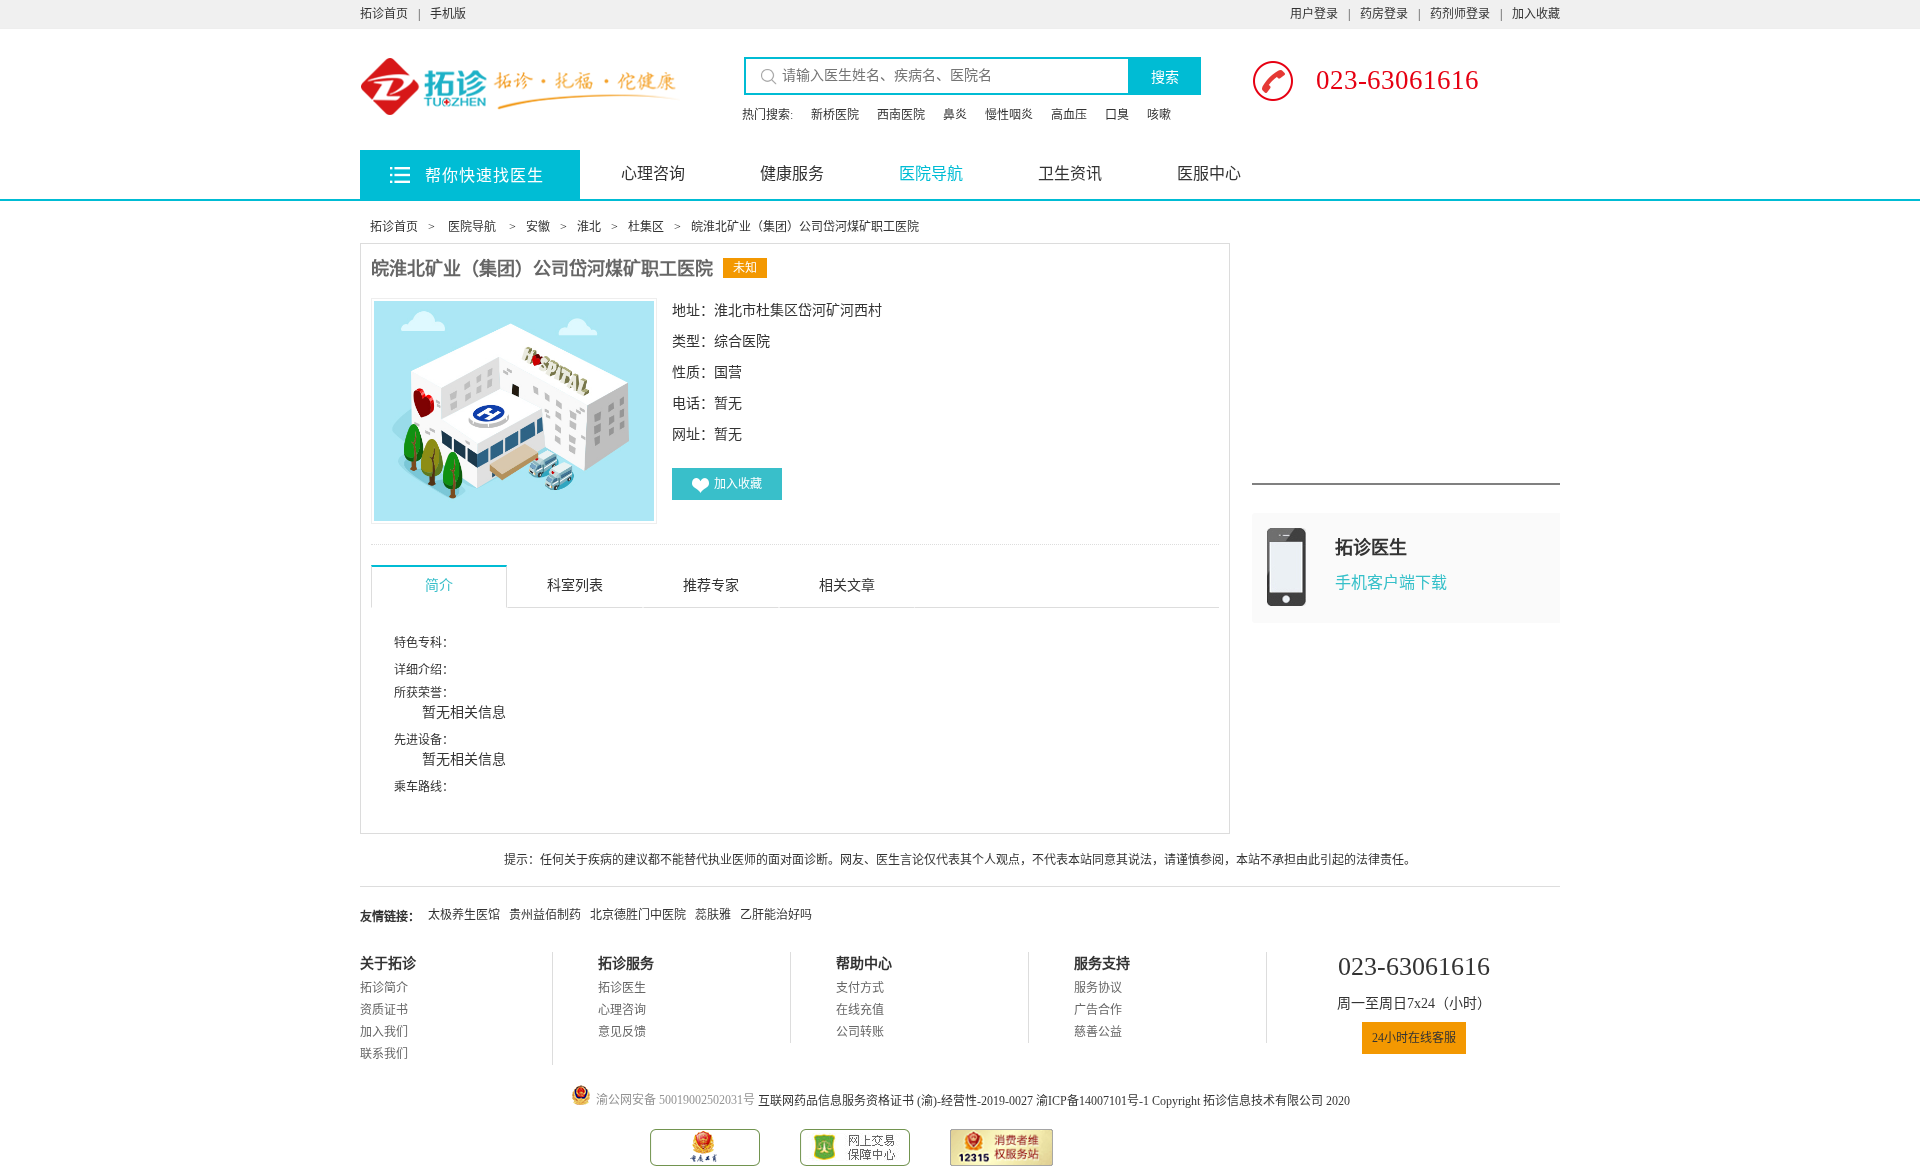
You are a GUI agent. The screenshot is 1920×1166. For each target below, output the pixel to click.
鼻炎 (955, 115)
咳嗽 (1159, 115)
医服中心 (1209, 173)
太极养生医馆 (464, 915)
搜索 (1165, 77)
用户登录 (1314, 14)
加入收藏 (1536, 14)
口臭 (1117, 115)
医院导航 (931, 173)
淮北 (589, 227)
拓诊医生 (622, 988)
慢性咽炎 (1009, 115)
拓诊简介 (384, 988)
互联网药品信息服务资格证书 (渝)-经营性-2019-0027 (897, 1101)
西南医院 (901, 115)
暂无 (728, 434)
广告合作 (1098, 1010)
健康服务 (792, 173)
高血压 (1069, 115)
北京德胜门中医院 (638, 915)
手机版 (448, 14)
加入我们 (384, 1032)
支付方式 (860, 988)
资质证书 (384, 1010)
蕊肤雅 (713, 915)
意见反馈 (622, 1032)
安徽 (538, 227)
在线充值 (860, 1010)
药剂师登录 (1460, 14)
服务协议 (1098, 988)
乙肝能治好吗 (776, 915)
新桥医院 (835, 115)
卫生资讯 (1070, 173)
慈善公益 (1098, 1032)
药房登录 (1384, 14)
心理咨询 (653, 173)
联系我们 (384, 1054)
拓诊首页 (384, 14)
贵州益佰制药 (545, 915)
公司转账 (860, 1032)
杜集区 (646, 227)
